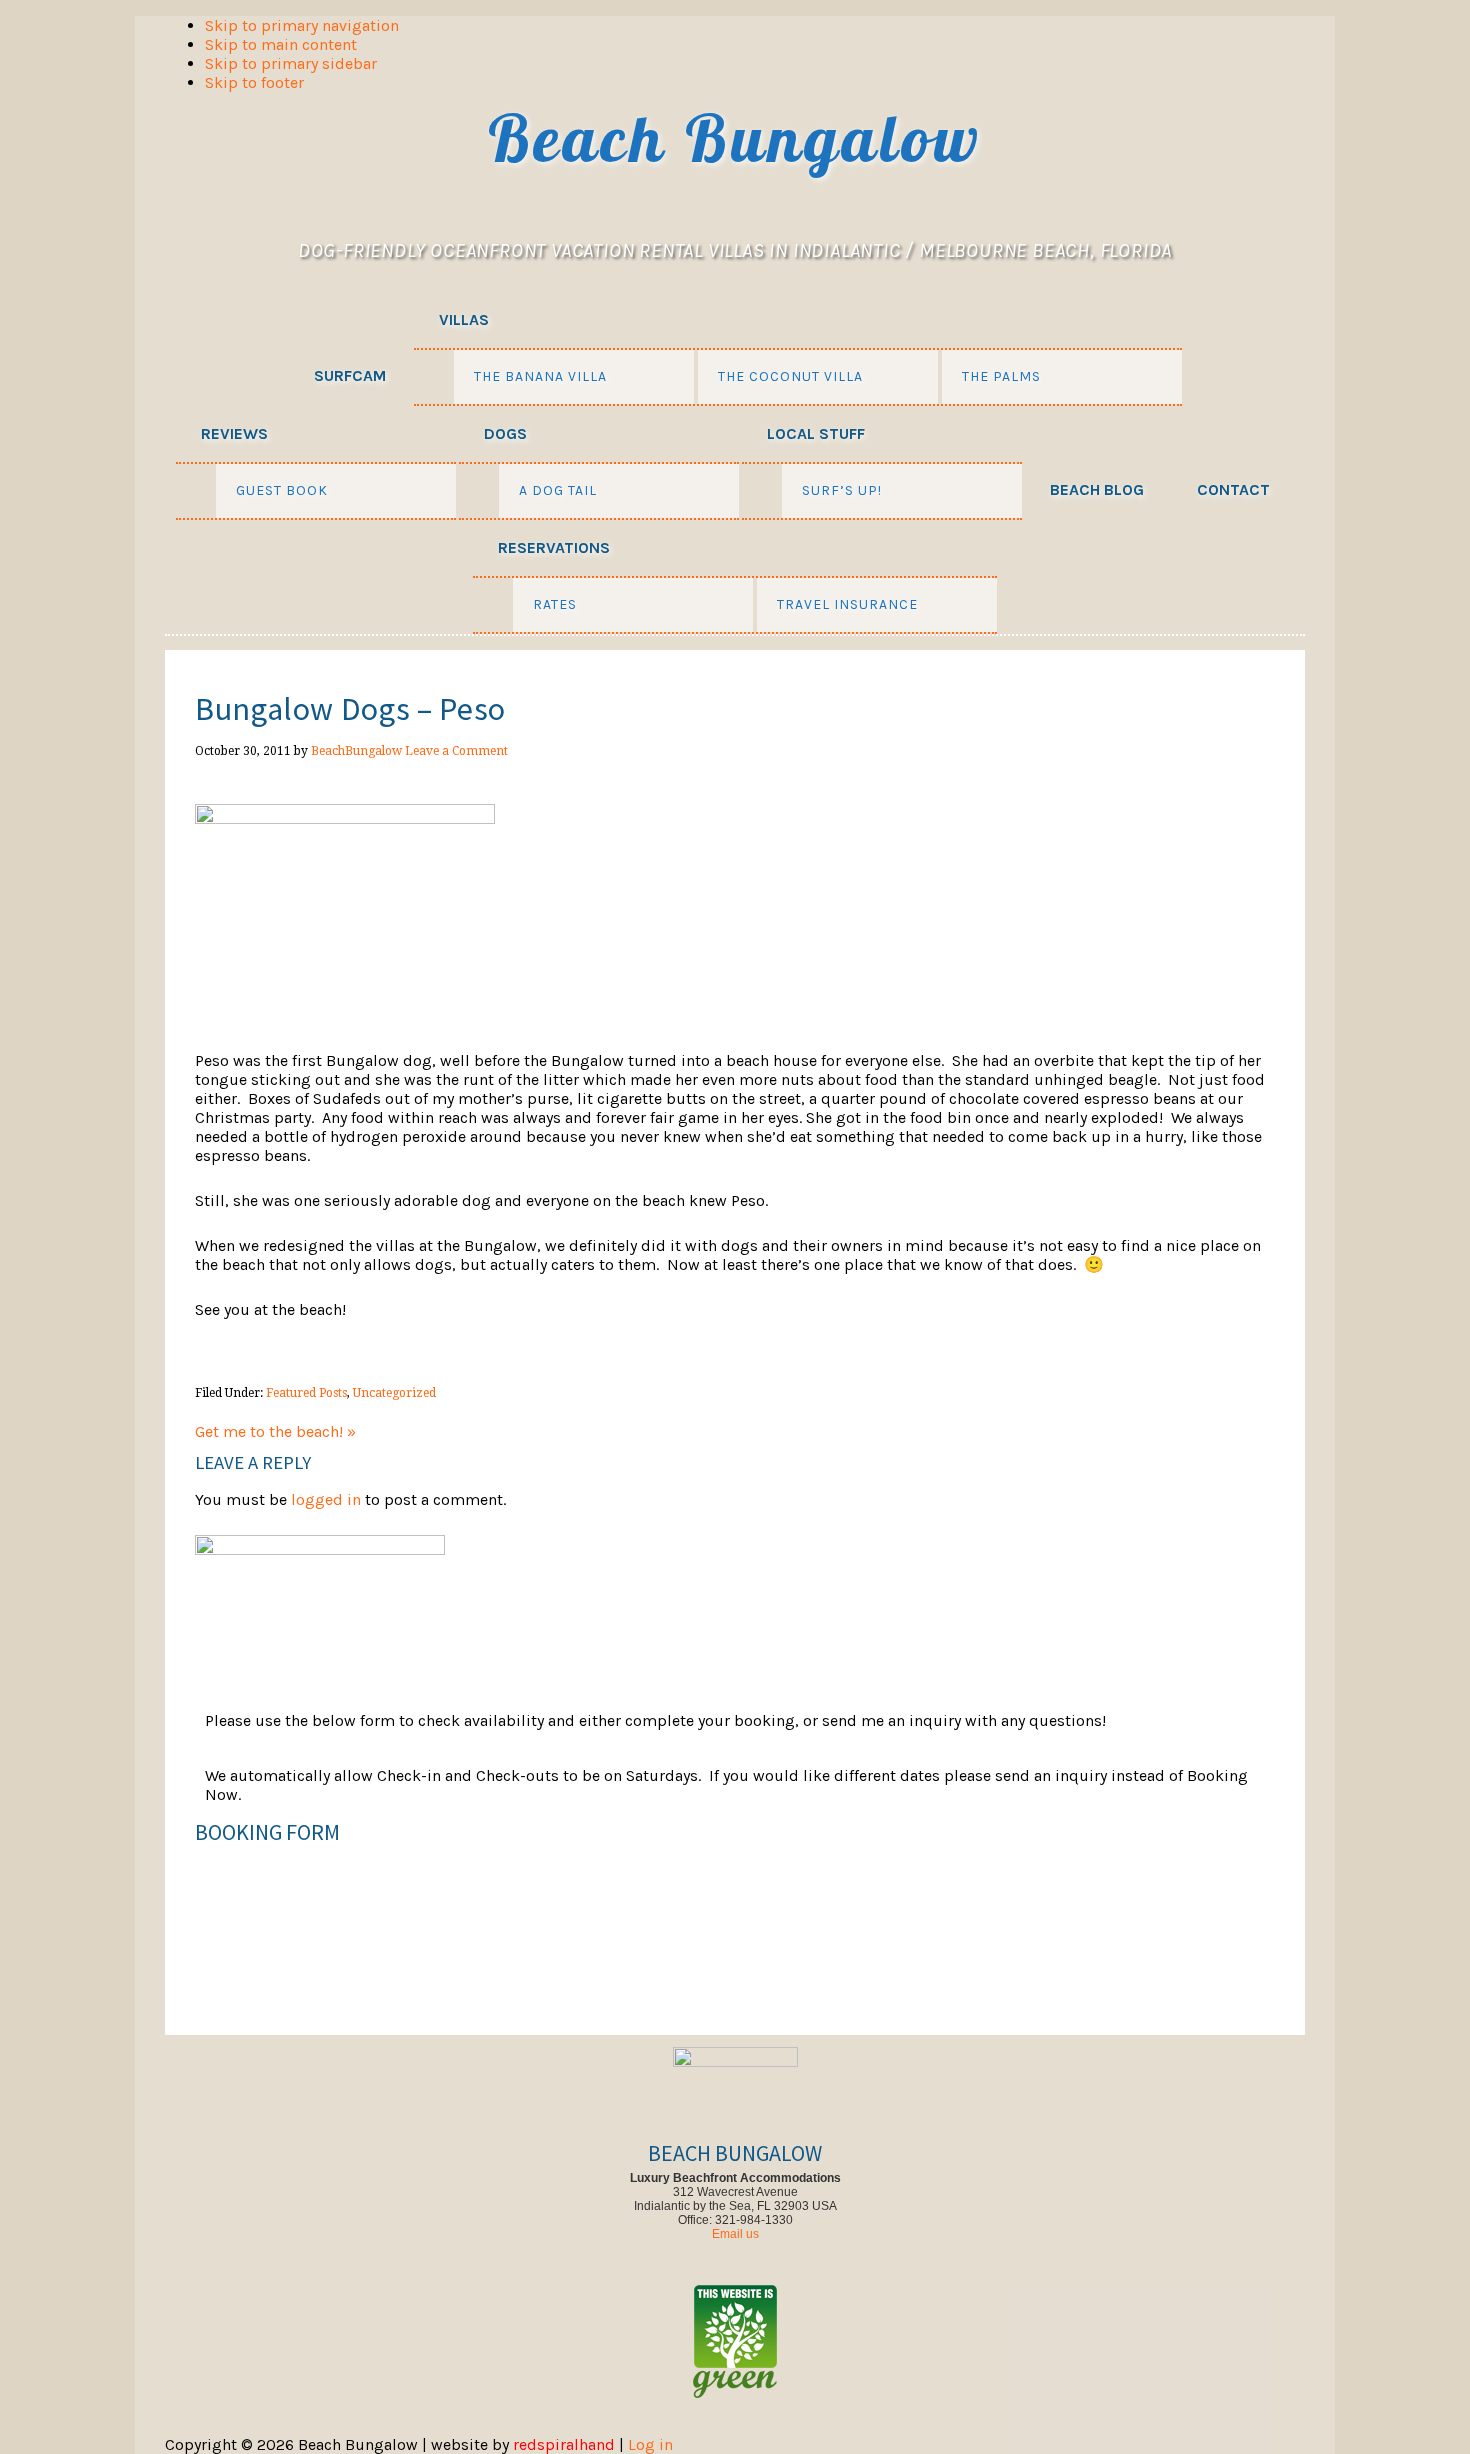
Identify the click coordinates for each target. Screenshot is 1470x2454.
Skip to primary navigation (302, 25)
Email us (735, 2234)
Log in (650, 2444)
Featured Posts (306, 1393)
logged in (326, 1499)
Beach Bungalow (735, 137)
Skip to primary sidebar (291, 63)
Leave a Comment (456, 751)
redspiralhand (564, 2444)
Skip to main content (281, 44)
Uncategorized (394, 1393)
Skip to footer (254, 82)
